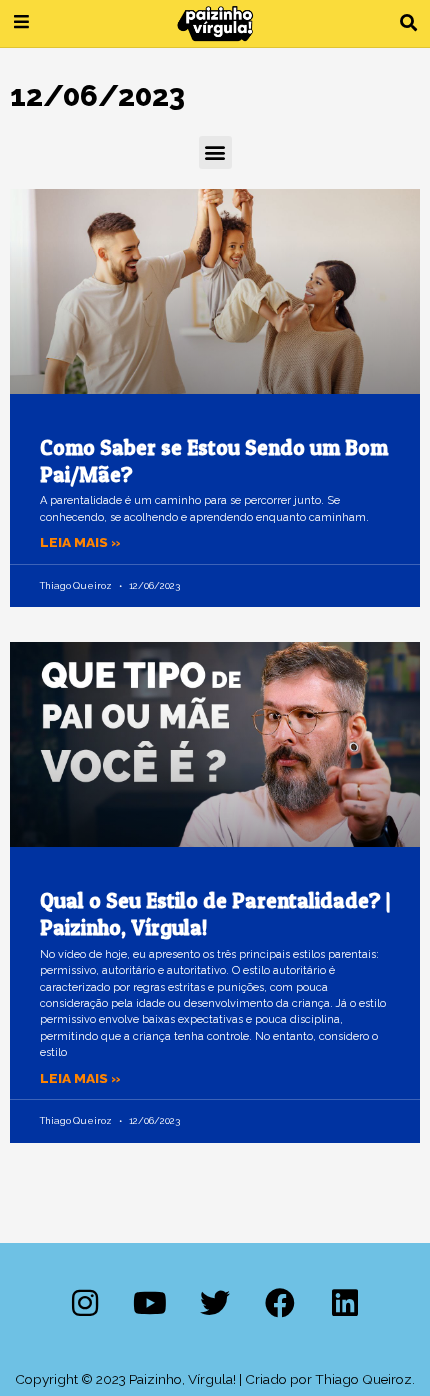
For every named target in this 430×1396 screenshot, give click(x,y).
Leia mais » (80, 542)
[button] (408, 23)
